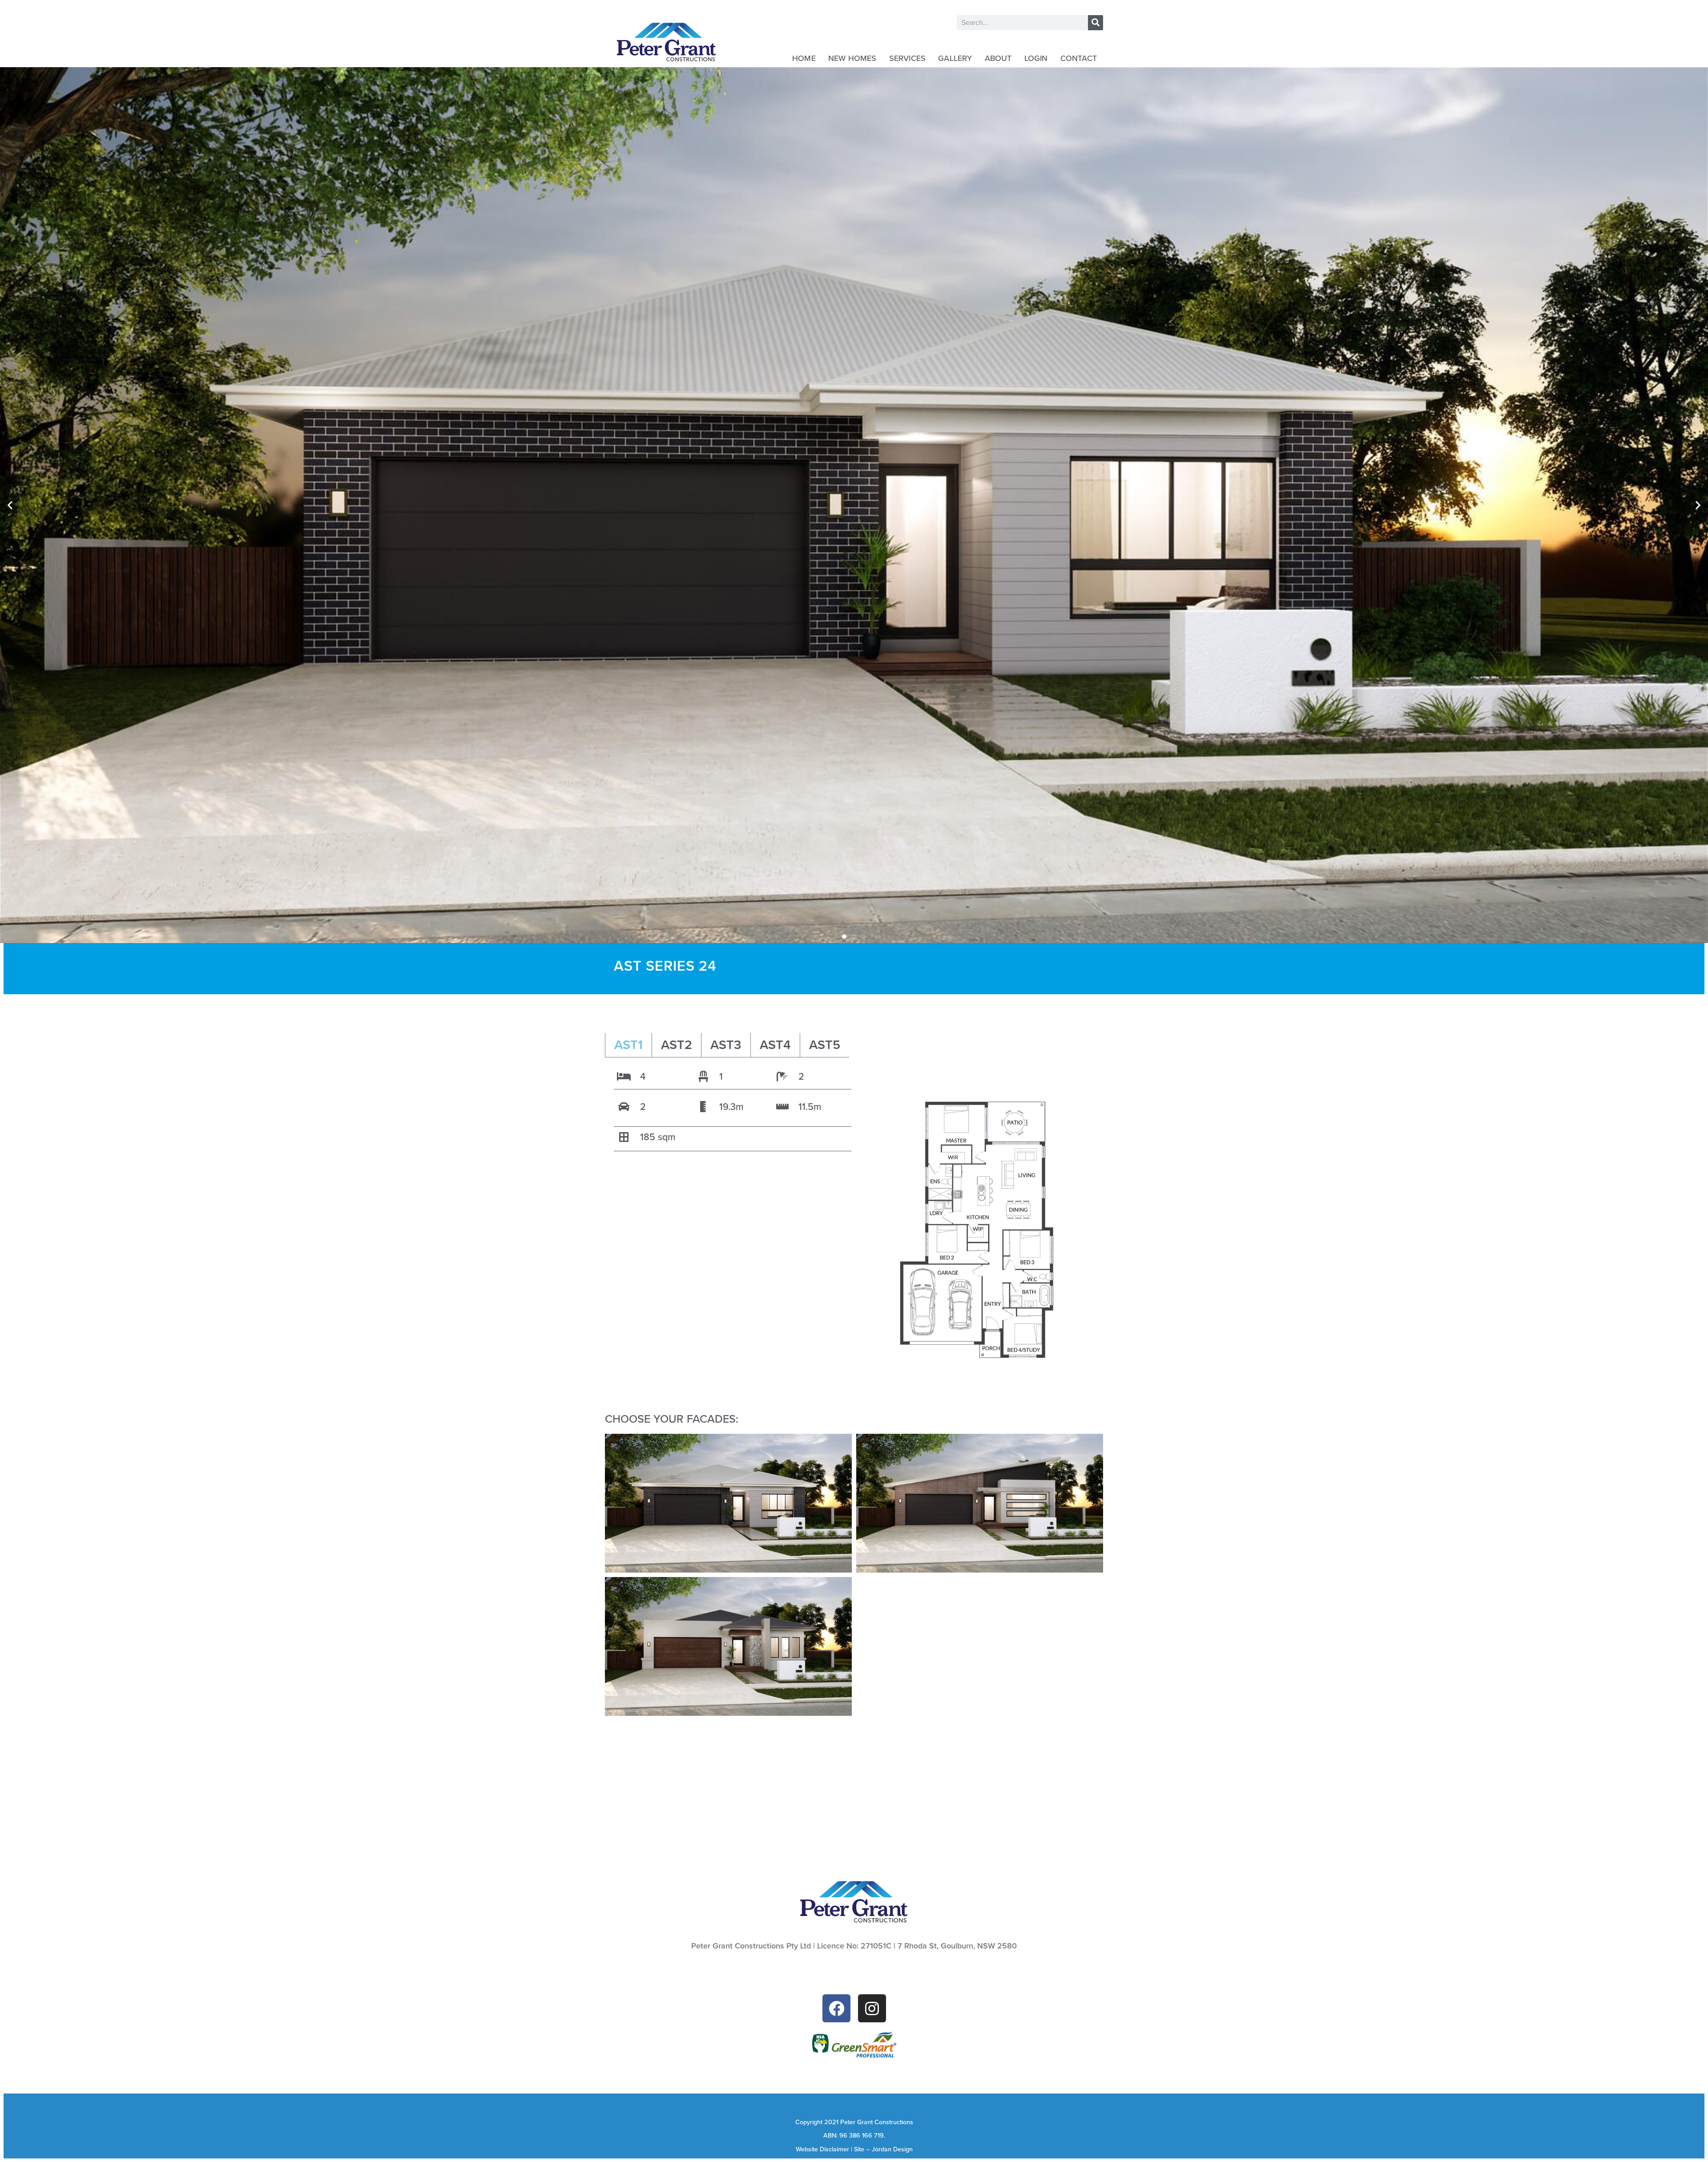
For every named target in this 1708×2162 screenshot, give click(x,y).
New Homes (852, 58)
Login (1036, 58)
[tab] (628, 1045)
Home (804, 58)
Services (908, 58)
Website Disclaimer (822, 2149)
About (998, 58)
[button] (10, 505)
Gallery (955, 58)
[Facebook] (836, 2008)
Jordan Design (892, 2149)
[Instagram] (872, 2008)
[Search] (1096, 23)
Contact (1079, 58)
